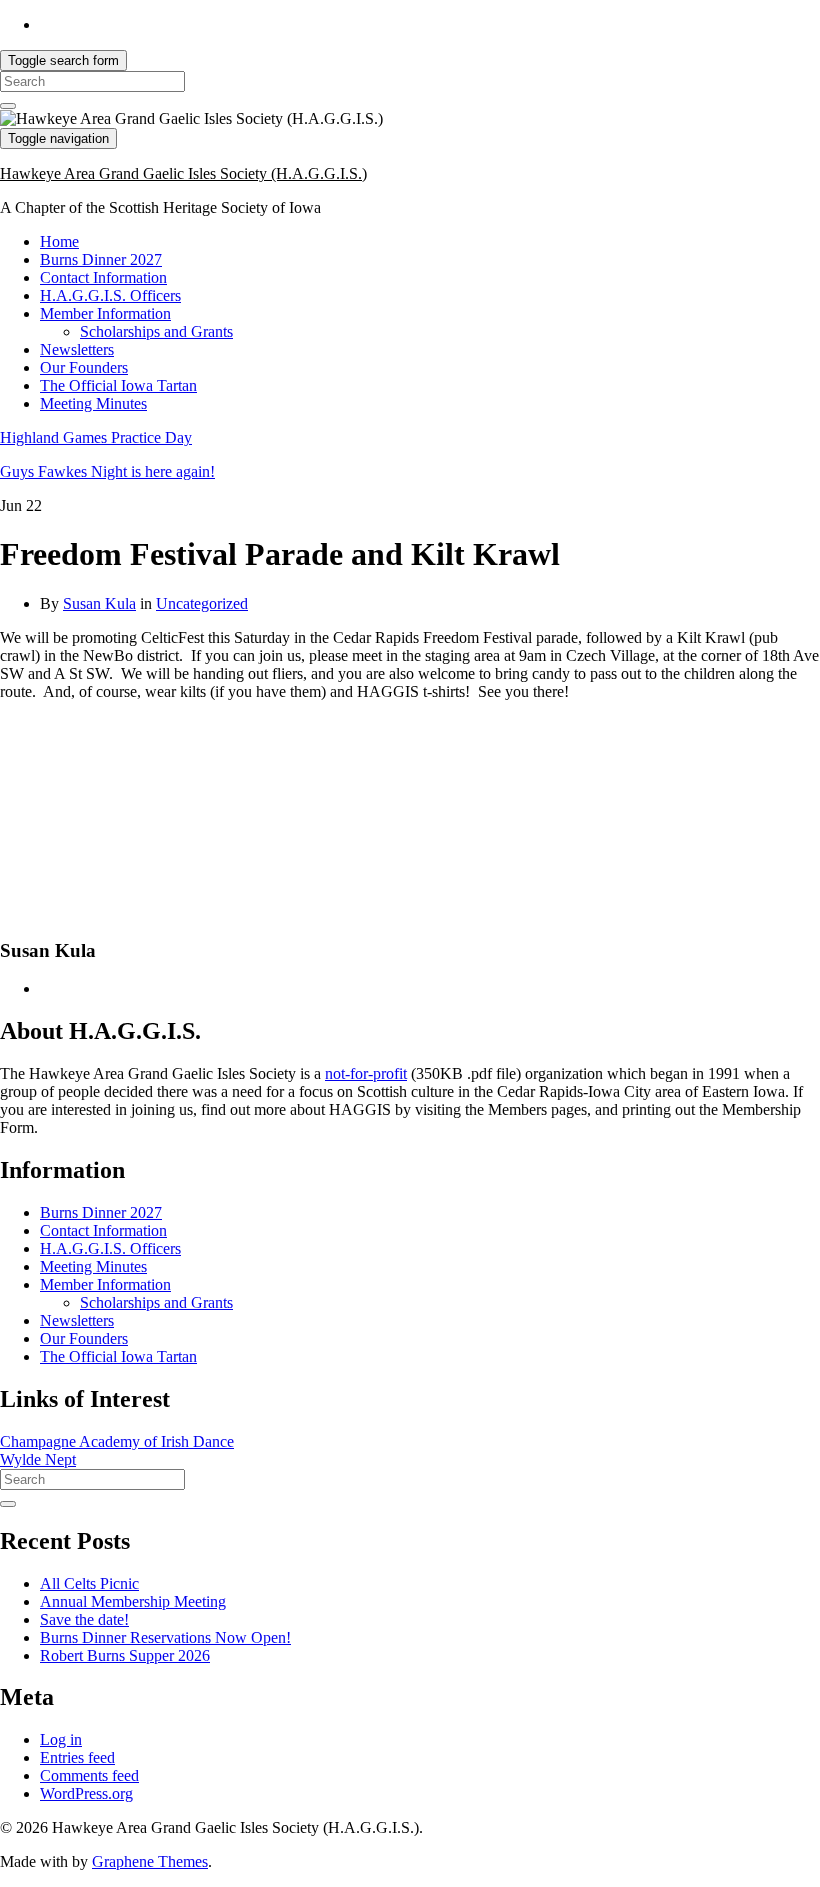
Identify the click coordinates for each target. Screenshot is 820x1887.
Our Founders (84, 367)
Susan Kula (99, 603)
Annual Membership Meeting (133, 1601)
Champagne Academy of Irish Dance (117, 1441)
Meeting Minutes (93, 403)
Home (59, 241)
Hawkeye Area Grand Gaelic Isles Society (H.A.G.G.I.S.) (183, 173)
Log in (61, 1739)
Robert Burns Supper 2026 (125, 1655)
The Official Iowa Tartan (118, 385)
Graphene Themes (150, 1861)
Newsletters (77, 349)
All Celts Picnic (89, 1583)
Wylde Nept (38, 1459)
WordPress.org (86, 1793)
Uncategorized (202, 603)
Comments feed (89, 1775)
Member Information (105, 313)
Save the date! (84, 1619)
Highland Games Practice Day (96, 437)
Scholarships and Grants (156, 331)
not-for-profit (366, 1073)
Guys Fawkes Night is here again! (107, 471)
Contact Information (103, 277)
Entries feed (77, 1757)
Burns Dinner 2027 (101, 259)
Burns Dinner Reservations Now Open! (165, 1637)
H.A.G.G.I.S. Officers (110, 295)
